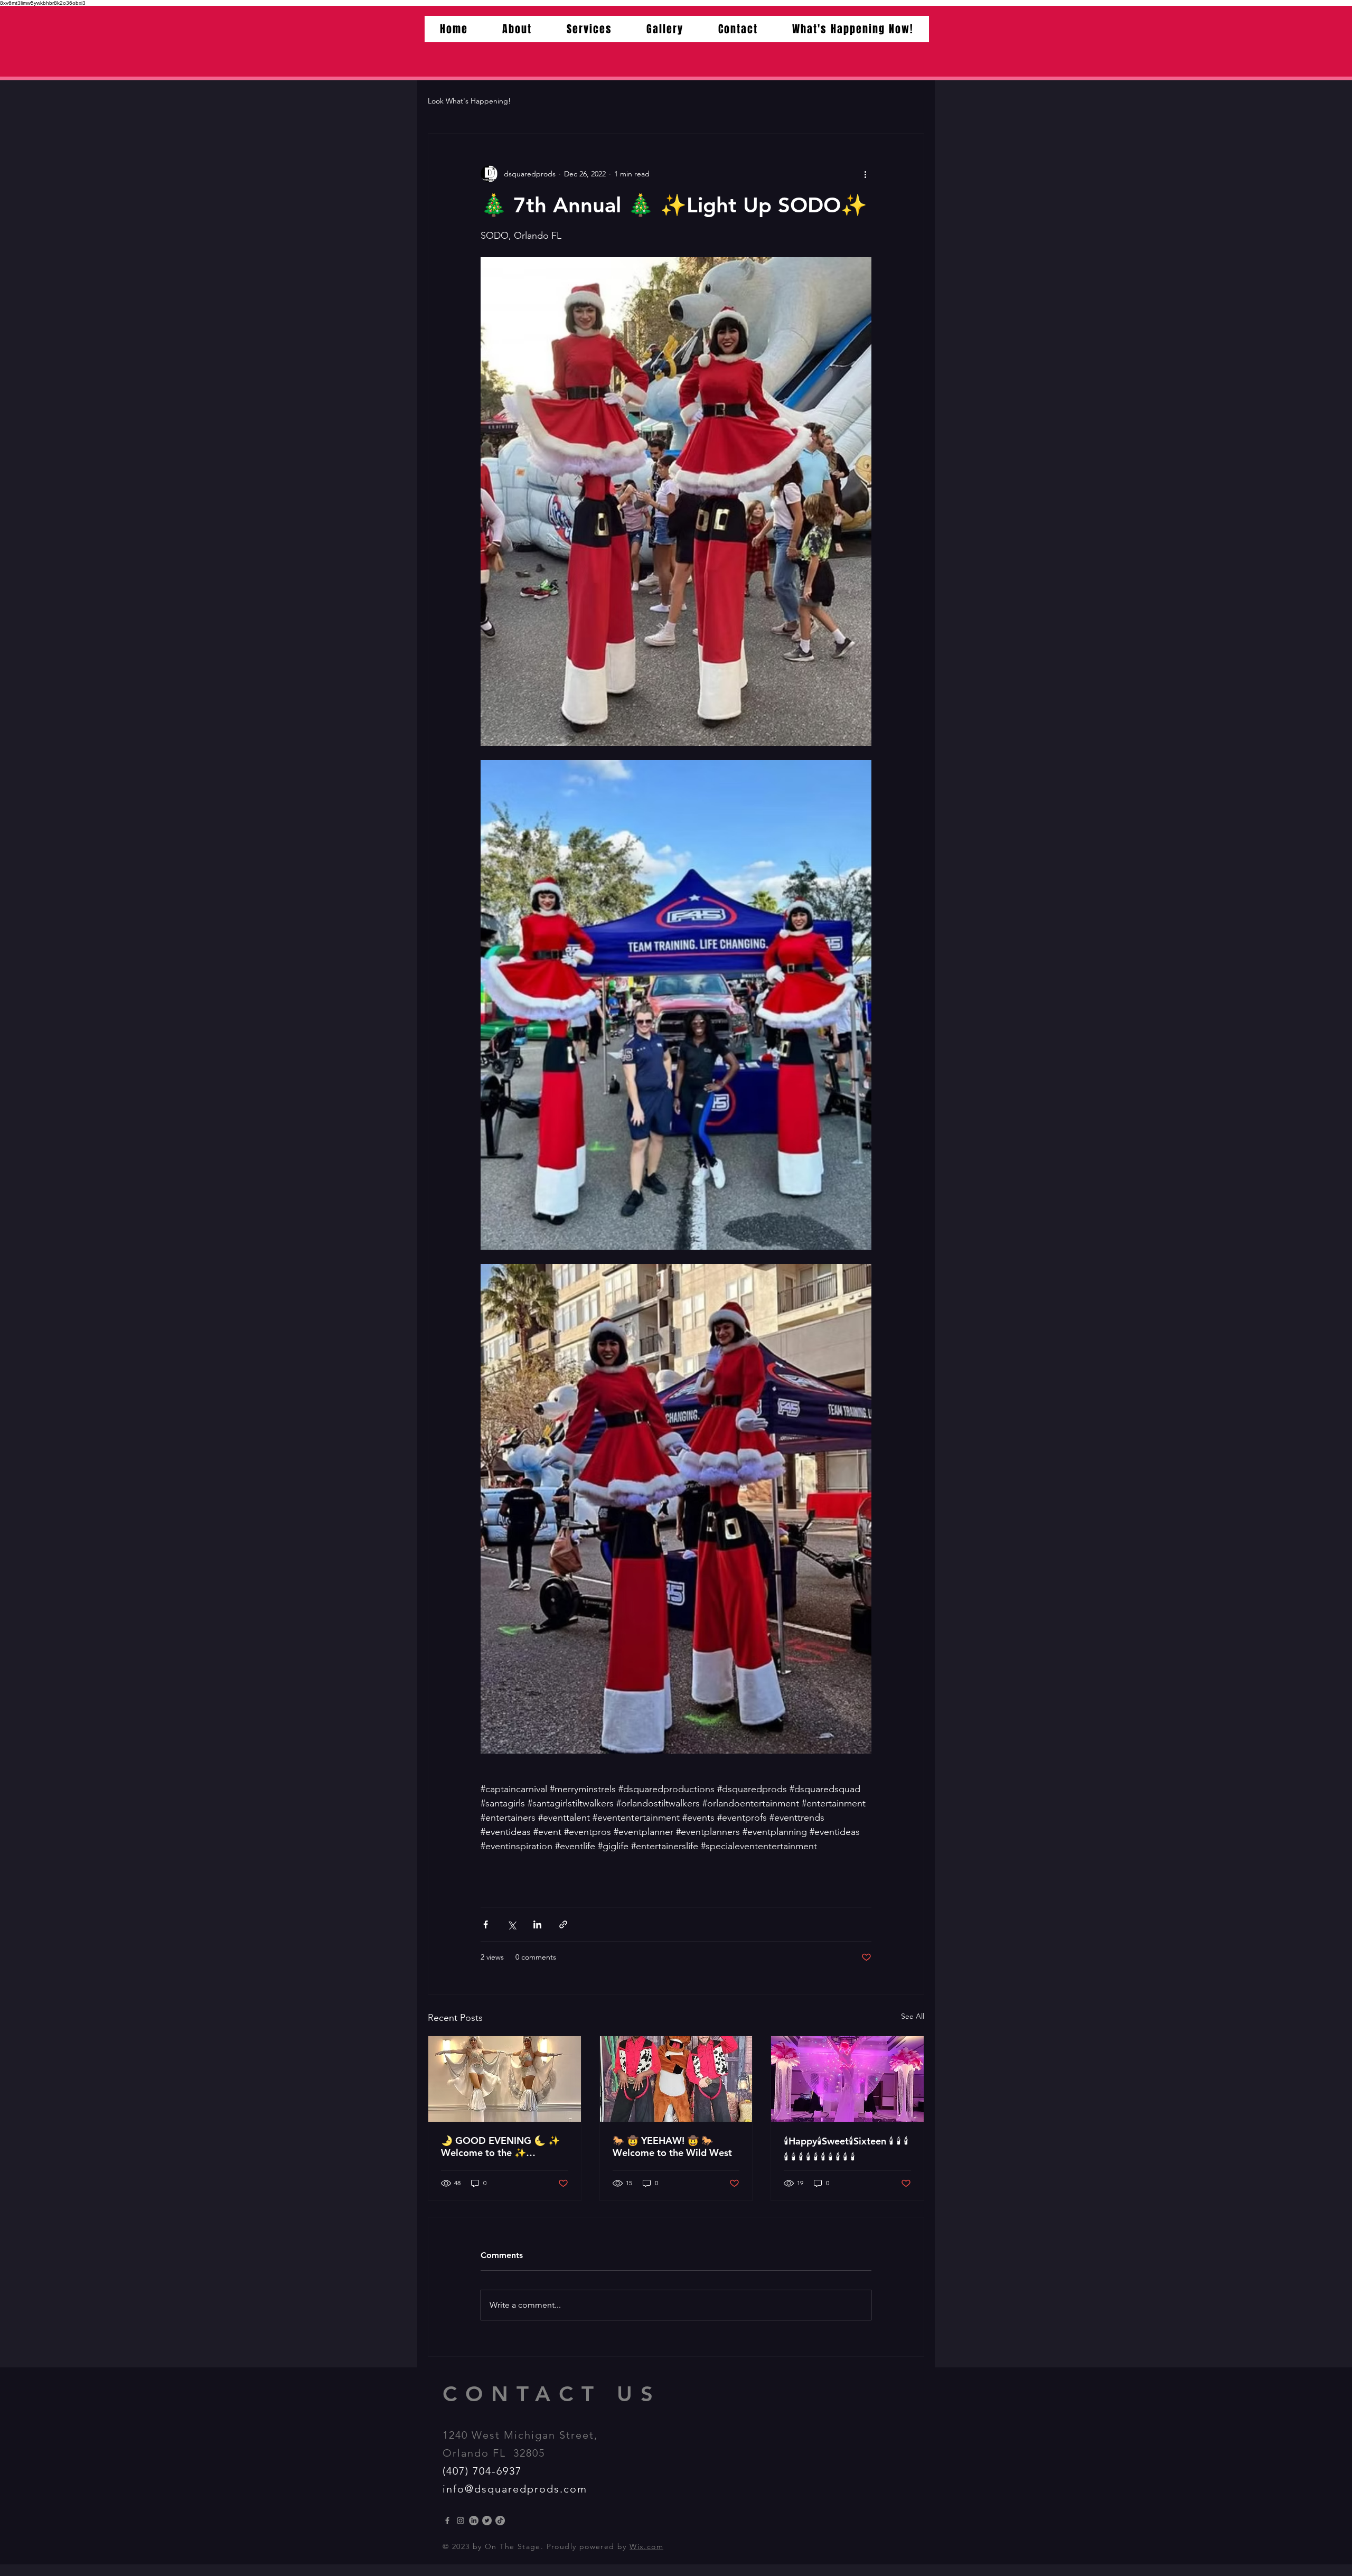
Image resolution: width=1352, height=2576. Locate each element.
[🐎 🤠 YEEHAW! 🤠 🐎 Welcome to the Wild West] (676, 2079)
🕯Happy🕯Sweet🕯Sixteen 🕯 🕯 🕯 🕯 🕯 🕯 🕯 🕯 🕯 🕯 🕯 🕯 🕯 (846, 2149)
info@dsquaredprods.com (515, 2489)
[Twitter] (487, 2521)
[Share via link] (563, 1924)
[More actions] (865, 174)
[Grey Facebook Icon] (447, 2521)
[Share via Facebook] (486, 1924)
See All (913, 2016)
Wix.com (646, 2546)
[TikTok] (500, 2521)
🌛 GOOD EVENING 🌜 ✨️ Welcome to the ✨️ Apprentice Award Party (500, 2147)
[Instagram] (461, 2521)
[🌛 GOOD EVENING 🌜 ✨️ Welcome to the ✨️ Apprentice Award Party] (505, 2079)
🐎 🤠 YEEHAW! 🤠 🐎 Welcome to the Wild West (672, 2147)
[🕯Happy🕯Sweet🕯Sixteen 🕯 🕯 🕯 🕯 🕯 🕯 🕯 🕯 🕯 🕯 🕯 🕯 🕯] (847, 2079)
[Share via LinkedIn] (537, 1924)
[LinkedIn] (474, 2521)
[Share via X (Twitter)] (511, 1924)
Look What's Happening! (469, 101)
